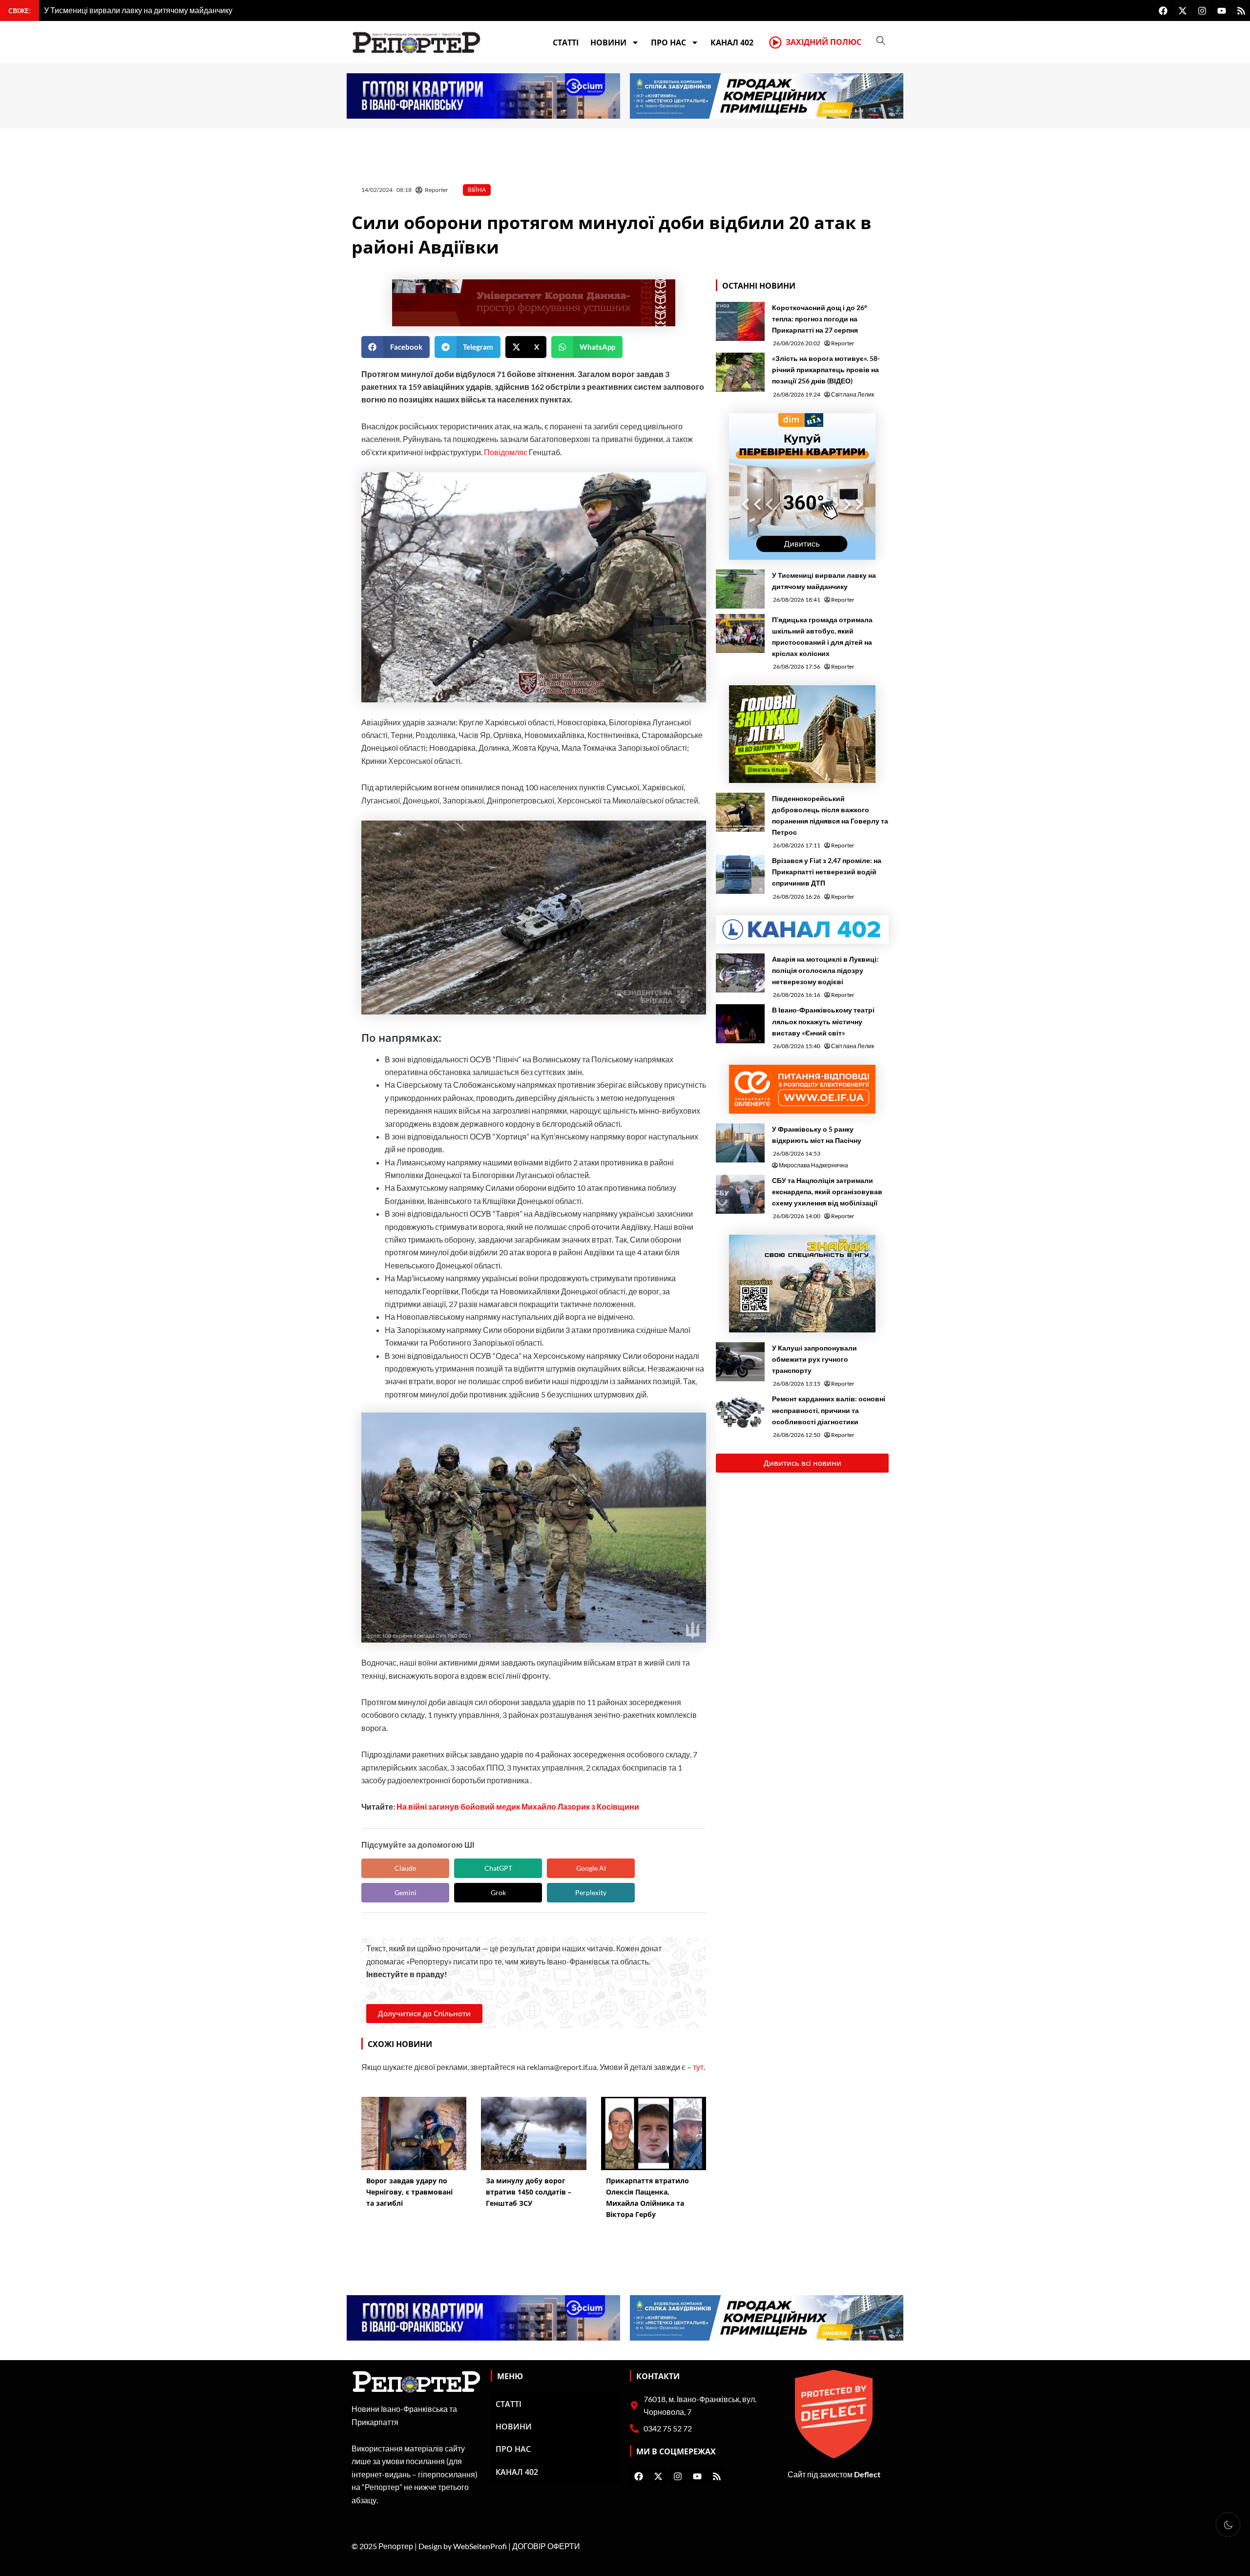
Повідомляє (505, 452)
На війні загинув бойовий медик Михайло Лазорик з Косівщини (518, 1806)
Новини (608, 42)
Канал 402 (732, 42)
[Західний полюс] (775, 42)
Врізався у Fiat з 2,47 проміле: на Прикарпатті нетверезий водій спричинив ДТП (827, 872)
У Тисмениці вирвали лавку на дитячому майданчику (824, 581)
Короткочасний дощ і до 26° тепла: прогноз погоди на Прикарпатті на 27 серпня (820, 319)
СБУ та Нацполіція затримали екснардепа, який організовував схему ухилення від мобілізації (827, 1192)
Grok (498, 1892)
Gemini (406, 1892)
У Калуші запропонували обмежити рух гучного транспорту (814, 1359)
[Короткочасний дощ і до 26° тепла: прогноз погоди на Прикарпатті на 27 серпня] (740, 321)
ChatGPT (498, 1868)
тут (698, 2067)
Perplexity (591, 1892)
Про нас (668, 42)
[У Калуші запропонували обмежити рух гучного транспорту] (740, 1362)
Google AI (591, 1868)
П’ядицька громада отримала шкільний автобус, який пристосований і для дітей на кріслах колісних (822, 636)
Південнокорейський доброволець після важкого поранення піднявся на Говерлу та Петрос (830, 815)
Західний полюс (823, 42)
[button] (396, 347)
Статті (566, 42)
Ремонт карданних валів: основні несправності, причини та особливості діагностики (829, 1410)
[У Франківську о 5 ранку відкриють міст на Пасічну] (740, 1143)
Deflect (867, 2474)
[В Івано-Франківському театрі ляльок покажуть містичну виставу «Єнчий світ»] (740, 1024)
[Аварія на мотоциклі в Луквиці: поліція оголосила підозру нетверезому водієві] (740, 973)
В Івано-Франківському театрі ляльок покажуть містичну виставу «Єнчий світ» (823, 1021)
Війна (477, 190)
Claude (405, 1868)
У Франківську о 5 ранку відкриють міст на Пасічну (817, 1135)
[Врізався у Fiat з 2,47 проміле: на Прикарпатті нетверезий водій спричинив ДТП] (740, 874)
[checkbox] (1228, 2525)
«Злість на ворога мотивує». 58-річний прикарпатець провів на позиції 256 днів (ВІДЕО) (826, 370)
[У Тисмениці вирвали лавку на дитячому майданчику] (740, 589)
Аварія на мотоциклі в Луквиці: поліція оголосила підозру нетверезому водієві (825, 970)
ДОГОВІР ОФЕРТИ (546, 2546)
